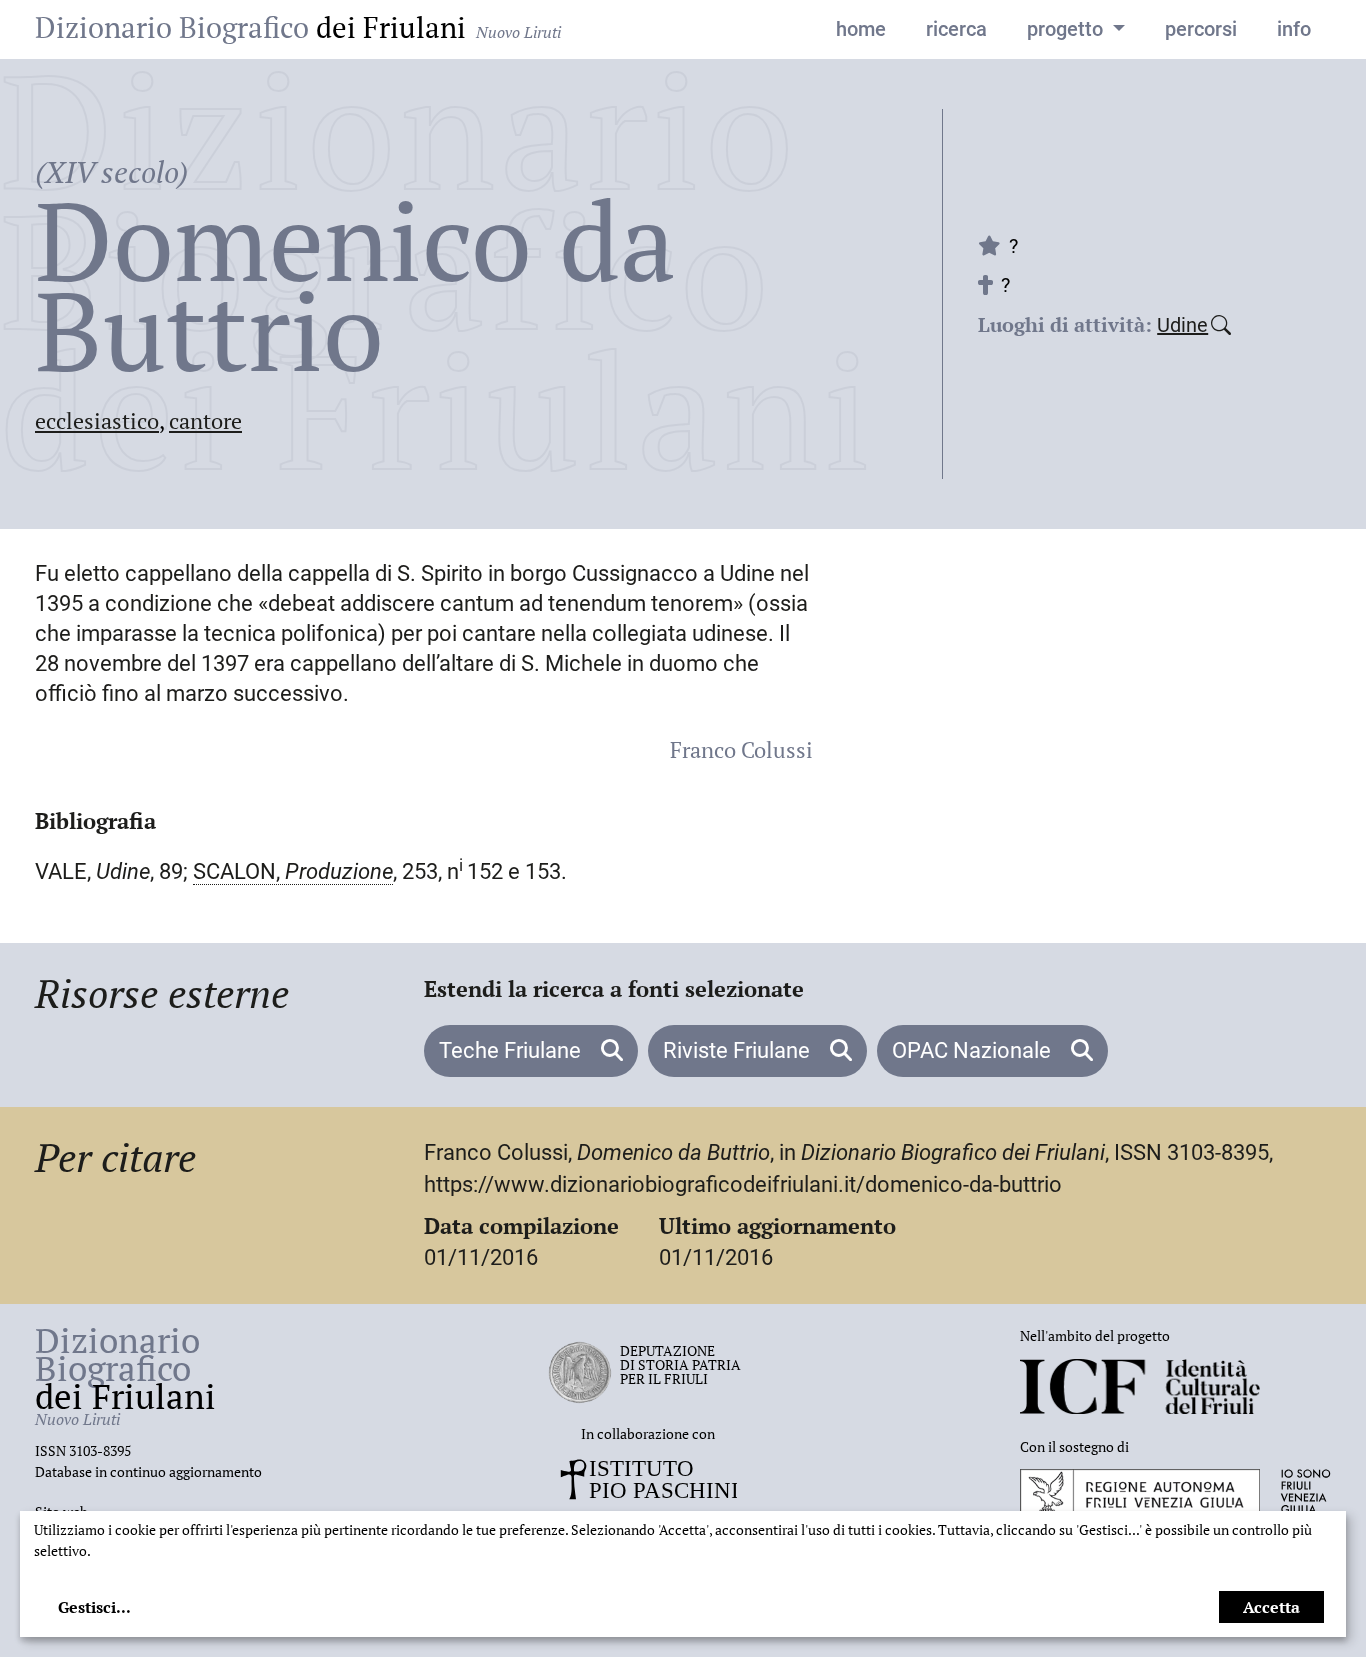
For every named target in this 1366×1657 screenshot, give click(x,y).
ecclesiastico (97, 420)
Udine (1182, 325)
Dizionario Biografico (298, 27)
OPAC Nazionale (974, 1050)
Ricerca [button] (956, 29)
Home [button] (861, 29)
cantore (205, 420)
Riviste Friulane (739, 1050)
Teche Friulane (512, 1050)
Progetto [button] (1067, 29)
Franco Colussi (741, 749)
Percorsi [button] (1201, 29)
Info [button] (1294, 29)
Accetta (1271, 1607)
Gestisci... (94, 1607)
